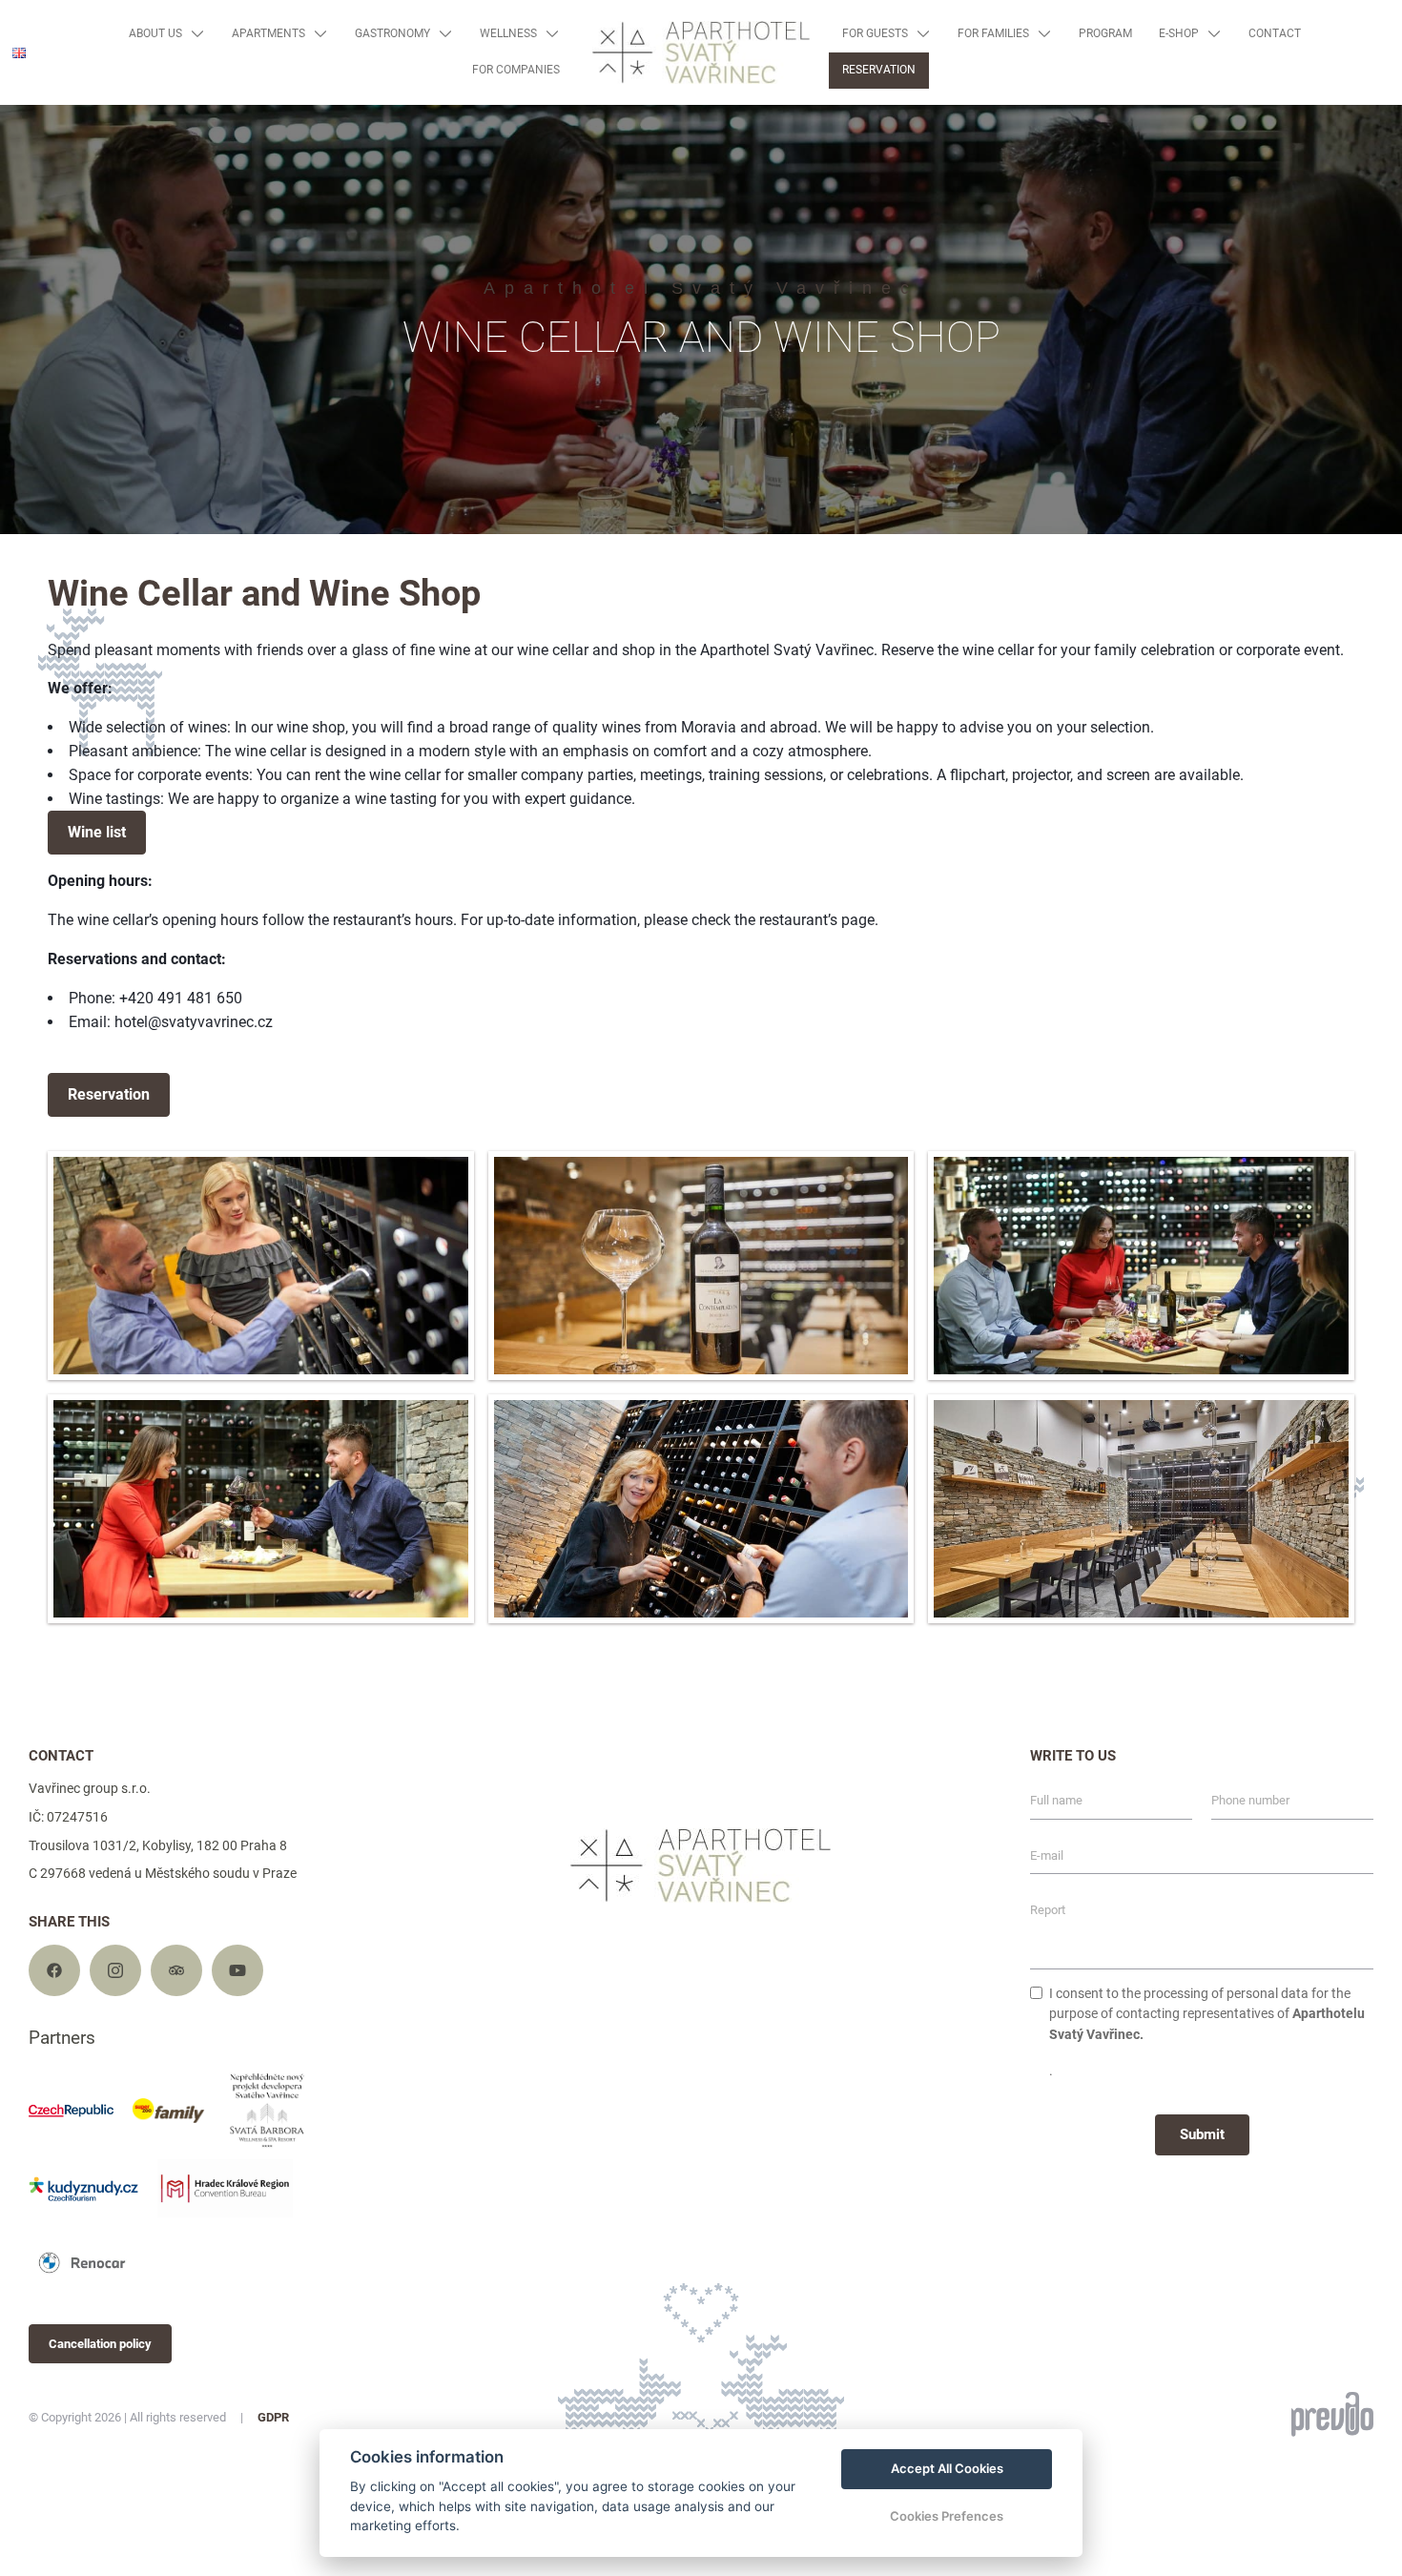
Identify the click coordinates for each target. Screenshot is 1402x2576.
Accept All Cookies (947, 2468)
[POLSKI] (26, 140)
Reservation (109, 1094)
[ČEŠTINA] (26, 81)
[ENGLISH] (19, 53)
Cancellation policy (100, 2344)
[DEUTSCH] (26, 110)
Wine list (97, 832)
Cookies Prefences (947, 2516)
